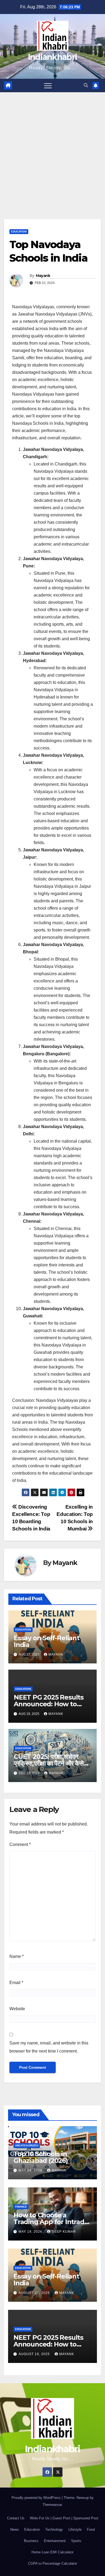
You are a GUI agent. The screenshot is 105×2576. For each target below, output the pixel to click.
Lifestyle (75, 2529)
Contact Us (16, 2518)
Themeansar (52, 2505)
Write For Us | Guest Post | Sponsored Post (64, 2518)
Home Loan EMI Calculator (52, 2552)
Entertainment (55, 2541)
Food (91, 2529)
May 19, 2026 (31, 2232)
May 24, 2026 (31, 2170)
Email (16, 1983)
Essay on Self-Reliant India (47, 1641)
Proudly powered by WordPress (37, 2498)
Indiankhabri (53, 57)
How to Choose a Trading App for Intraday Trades (52, 2222)
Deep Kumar (64, 2232)
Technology (54, 2529)
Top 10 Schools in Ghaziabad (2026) (41, 2157)
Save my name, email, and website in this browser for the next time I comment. (49, 2047)
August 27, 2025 (35, 2293)
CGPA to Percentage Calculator (52, 2563)
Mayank (43, 276)
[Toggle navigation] (48, 85)
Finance (21, 2207)
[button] (86, 85)
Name (17, 1956)
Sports (76, 2541)
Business (31, 2541)
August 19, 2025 (35, 2354)
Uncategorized (27, 2145)
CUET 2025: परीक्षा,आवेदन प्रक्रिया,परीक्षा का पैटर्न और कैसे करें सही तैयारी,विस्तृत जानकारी (49, 1763)
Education (19, 232)
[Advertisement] (52, 148)
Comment (20, 1844)
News (15, 2529)
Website (17, 2009)
